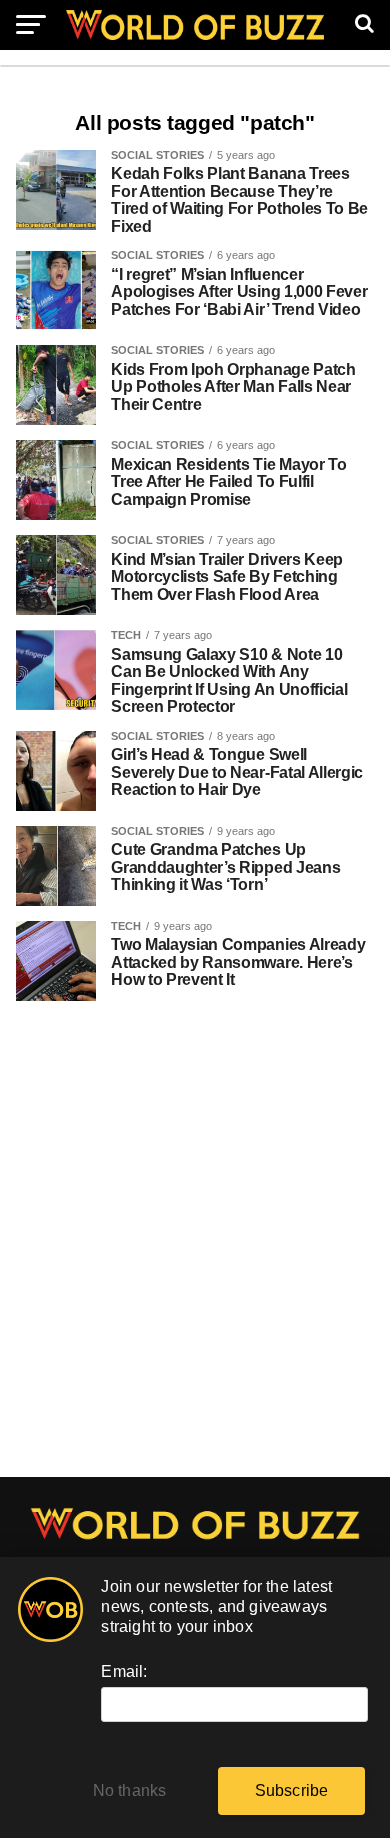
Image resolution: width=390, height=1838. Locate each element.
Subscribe (292, 1790)
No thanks (130, 1790)
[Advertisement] (195, 1249)
